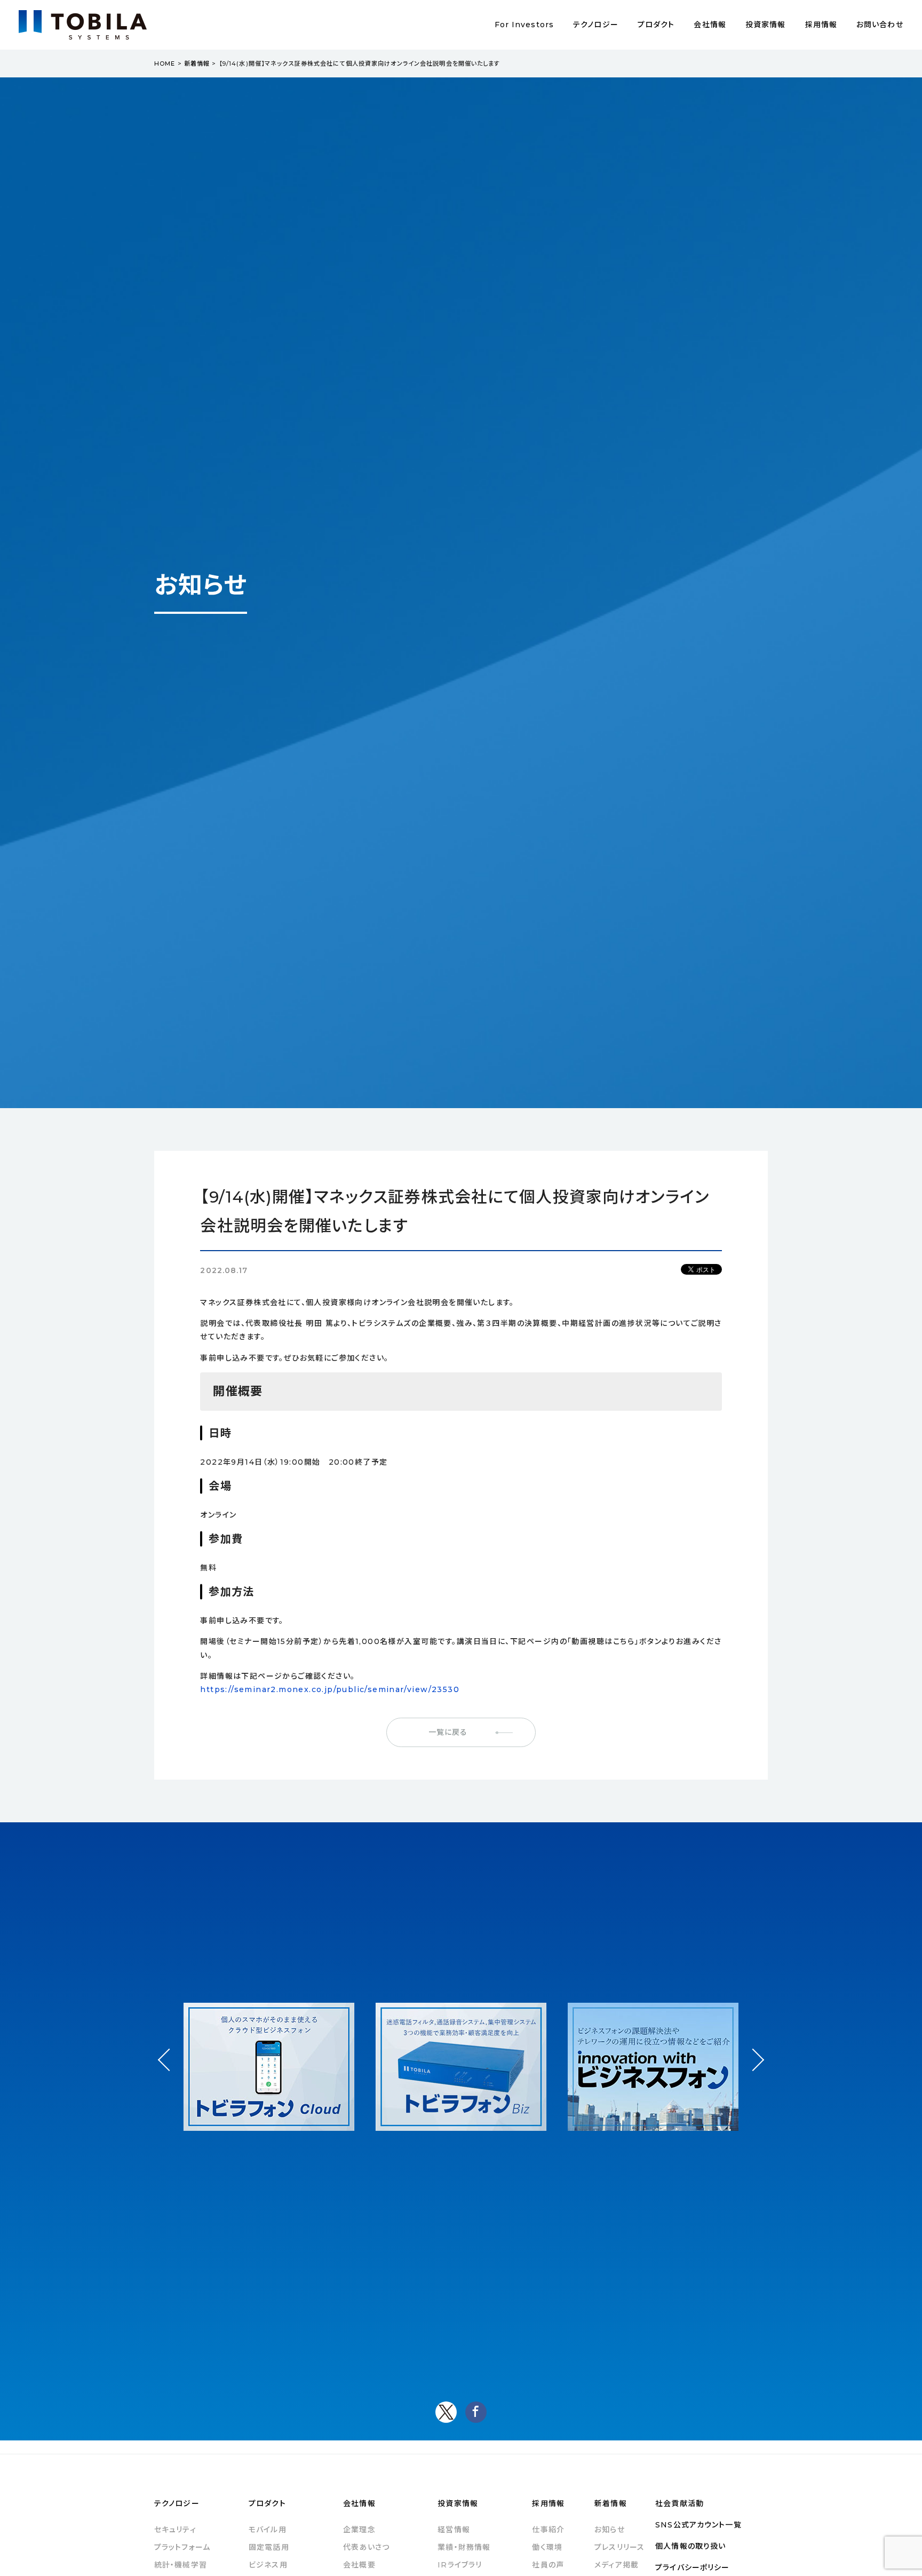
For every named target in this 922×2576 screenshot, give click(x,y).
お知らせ (609, 2530)
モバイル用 (268, 2530)
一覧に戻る (448, 1732)
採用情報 (821, 25)
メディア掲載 (617, 2565)
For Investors (524, 25)
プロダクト (656, 25)
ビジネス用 (268, 2565)
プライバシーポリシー (692, 2567)
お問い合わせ (880, 25)
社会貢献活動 (679, 2503)
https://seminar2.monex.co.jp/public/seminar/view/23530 (330, 1689)
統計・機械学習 (181, 2565)
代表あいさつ (366, 2547)
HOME (165, 64)
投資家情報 (766, 25)
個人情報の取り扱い (690, 2546)
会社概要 (359, 2565)
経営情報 (454, 2530)
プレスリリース (619, 2547)
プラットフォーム (182, 2547)
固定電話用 (269, 2547)
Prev (169, 2069)
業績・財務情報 (464, 2547)
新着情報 (197, 64)
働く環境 (547, 2547)
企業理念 (359, 2530)
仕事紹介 (548, 2530)
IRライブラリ (460, 2565)
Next (753, 2050)
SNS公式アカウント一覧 (698, 2525)
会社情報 (710, 25)
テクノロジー (596, 25)
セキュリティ (175, 2530)
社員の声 (548, 2565)
